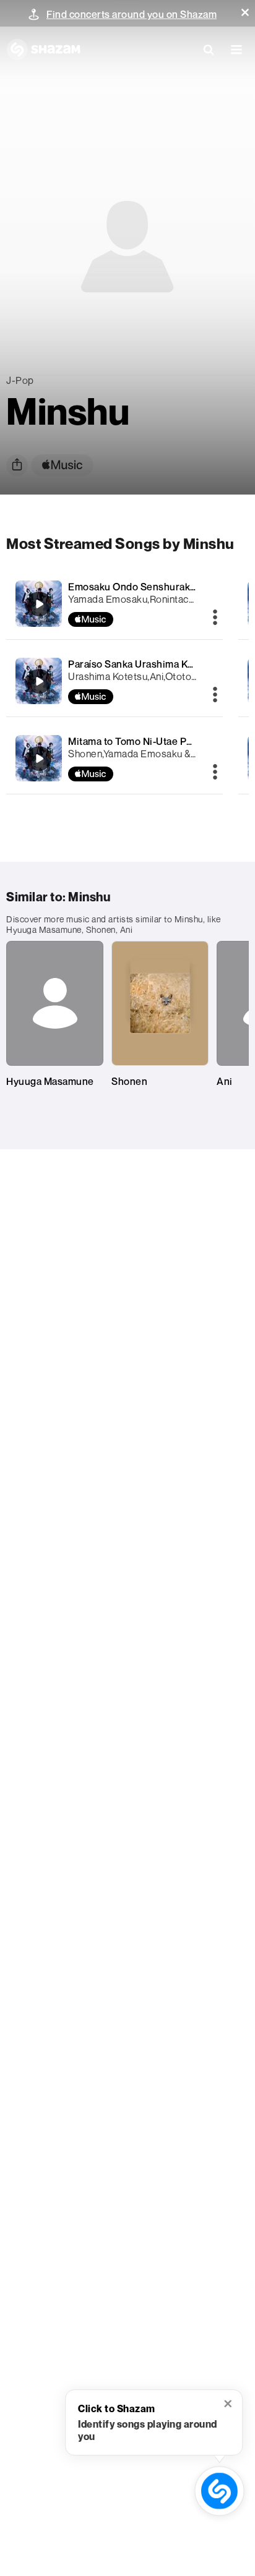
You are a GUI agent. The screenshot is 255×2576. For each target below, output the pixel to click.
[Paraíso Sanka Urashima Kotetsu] (115, 681)
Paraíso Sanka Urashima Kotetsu (143, 664)
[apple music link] (62, 465)
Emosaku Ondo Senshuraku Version (151, 587)
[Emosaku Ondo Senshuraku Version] (115, 604)
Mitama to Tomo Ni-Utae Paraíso (141, 741)
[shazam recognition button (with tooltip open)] (220, 2491)
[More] (215, 618)
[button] (245, 12)
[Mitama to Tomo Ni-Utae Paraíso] (115, 758)
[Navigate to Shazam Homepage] (43, 49)
